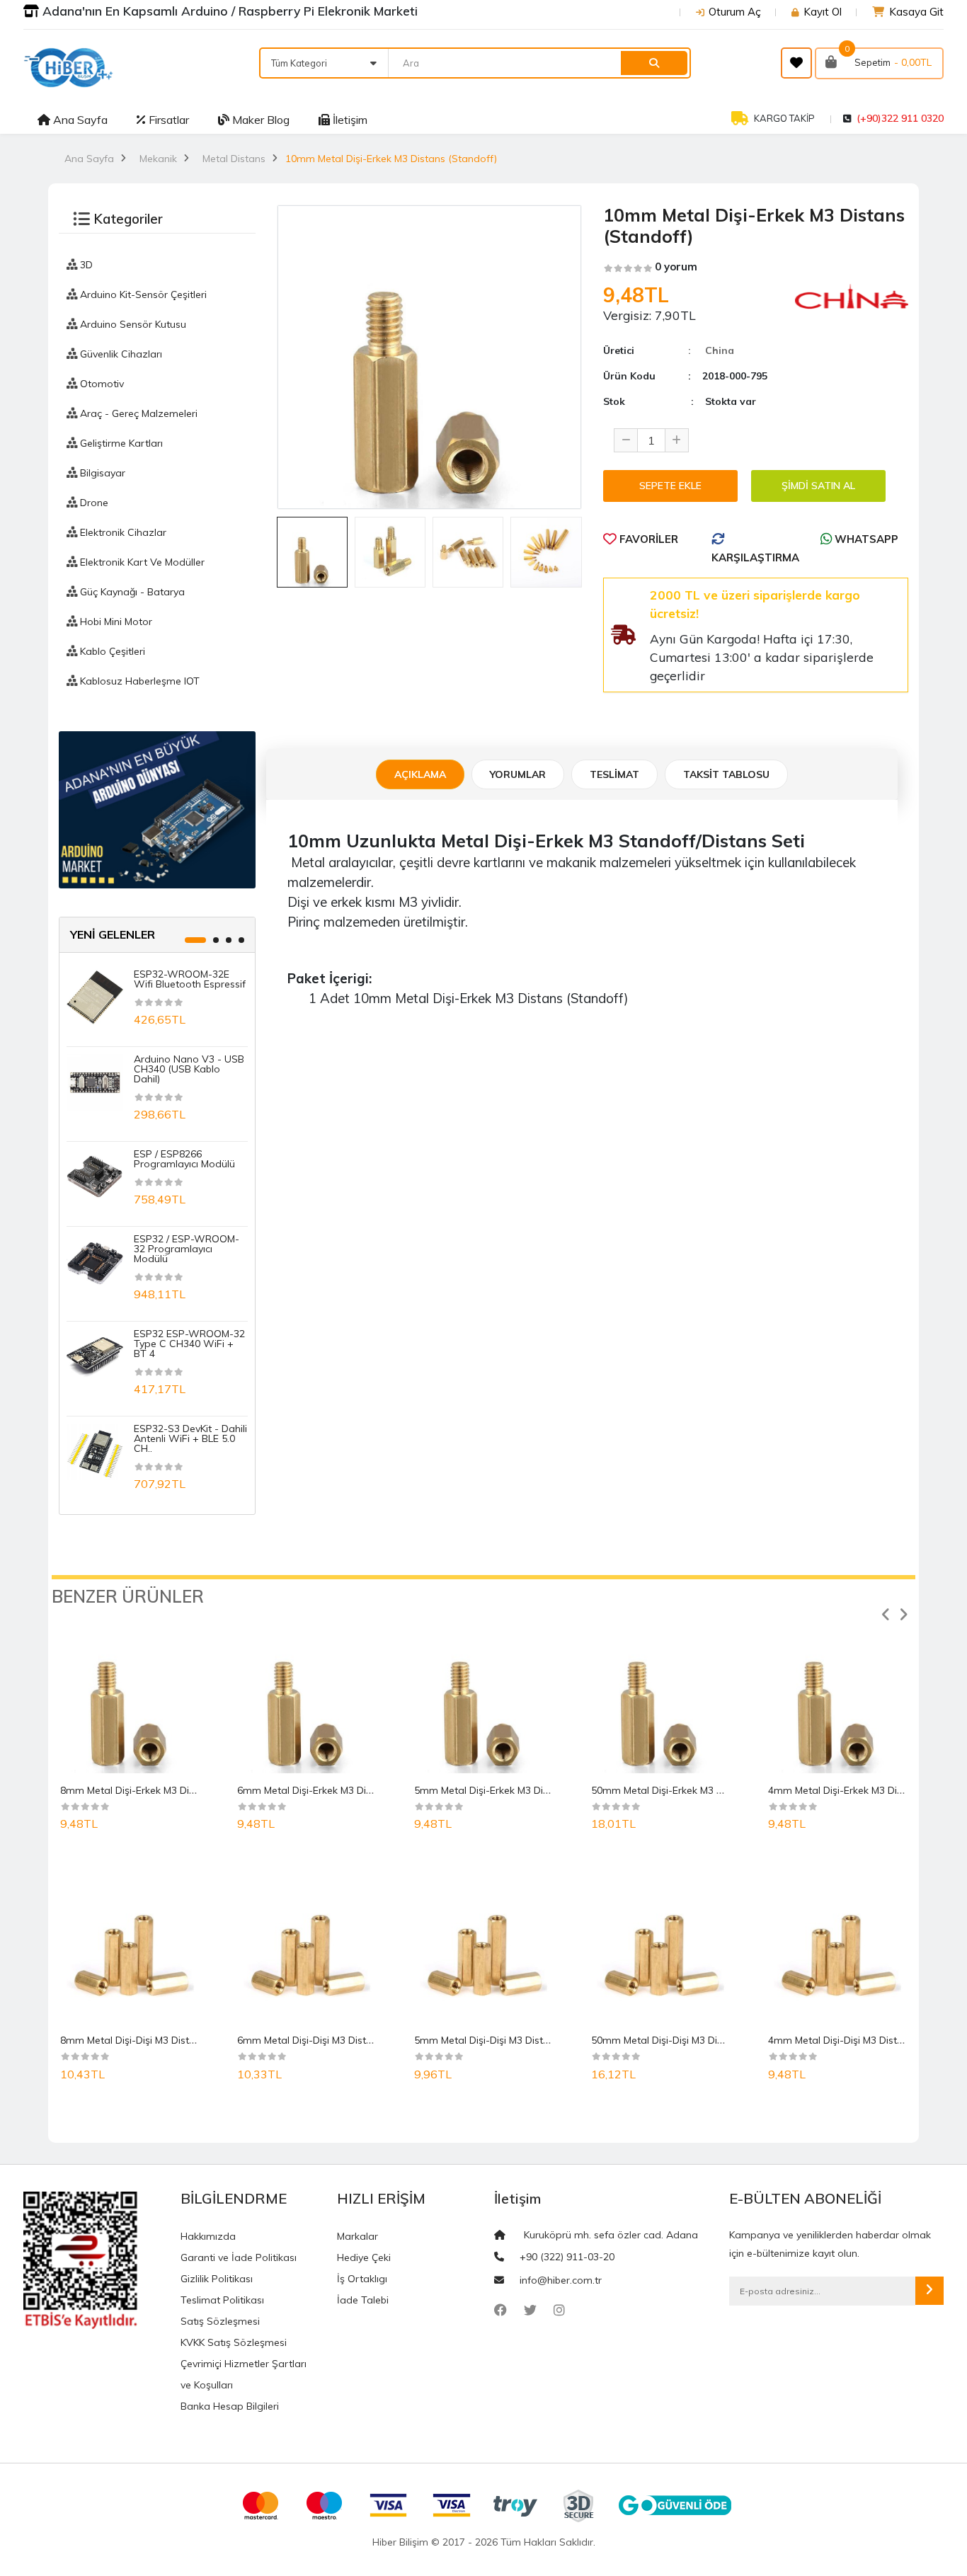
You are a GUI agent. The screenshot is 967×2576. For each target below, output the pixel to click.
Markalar (357, 2236)
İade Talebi (363, 2300)
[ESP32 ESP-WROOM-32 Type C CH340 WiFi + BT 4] (95, 1356)
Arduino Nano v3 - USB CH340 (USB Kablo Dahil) (189, 1069)
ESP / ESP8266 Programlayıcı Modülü (184, 1159)
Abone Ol (929, 2291)
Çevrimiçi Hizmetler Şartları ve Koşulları (244, 2374)
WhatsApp (865, 539)
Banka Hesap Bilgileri (230, 2406)
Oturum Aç (735, 12)
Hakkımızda (208, 2236)
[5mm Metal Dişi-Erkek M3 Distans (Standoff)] (483, 1695)
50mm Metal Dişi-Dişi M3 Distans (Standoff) (693, 2040)
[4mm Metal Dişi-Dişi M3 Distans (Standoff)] (837, 1945)
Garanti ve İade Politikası (239, 2257)
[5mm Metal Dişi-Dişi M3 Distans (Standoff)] (483, 1945)
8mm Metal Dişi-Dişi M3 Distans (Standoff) (159, 2040)
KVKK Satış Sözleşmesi (234, 2342)
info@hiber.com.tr (561, 2280)
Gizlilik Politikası (217, 2279)
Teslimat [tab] (614, 774)
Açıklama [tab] (420, 774)
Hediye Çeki (364, 2257)
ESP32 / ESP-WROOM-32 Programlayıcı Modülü (187, 1249)
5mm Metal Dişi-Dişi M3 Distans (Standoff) (513, 2040)
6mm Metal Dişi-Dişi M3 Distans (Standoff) (336, 2040)
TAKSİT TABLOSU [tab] (726, 774)
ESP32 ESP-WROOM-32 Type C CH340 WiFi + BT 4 (189, 1344)
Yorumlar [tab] (518, 774)
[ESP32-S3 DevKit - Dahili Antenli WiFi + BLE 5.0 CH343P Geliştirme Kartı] (95, 1451)
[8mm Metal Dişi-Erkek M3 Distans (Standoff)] (130, 1695)
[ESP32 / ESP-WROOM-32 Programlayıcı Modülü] (95, 1261)
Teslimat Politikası (222, 2300)
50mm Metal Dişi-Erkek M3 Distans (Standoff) (697, 1790)
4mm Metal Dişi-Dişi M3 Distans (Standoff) (867, 2040)
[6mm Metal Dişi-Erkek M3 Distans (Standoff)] (307, 1695)
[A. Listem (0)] (796, 63)
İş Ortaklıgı (362, 2279)
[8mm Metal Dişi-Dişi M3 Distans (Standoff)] (130, 1945)
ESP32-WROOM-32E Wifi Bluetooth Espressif (190, 979)
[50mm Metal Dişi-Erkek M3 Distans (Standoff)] (660, 1695)
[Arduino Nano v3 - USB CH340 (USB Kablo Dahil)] (95, 1082)
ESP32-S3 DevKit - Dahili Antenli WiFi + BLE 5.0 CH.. (190, 1438)
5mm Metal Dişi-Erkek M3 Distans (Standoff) (517, 1790)
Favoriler (647, 539)
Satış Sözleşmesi (220, 2321)
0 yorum (676, 267)
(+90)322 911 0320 (900, 118)
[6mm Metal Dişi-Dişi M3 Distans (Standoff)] (307, 1945)
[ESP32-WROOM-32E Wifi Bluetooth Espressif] (95, 997)
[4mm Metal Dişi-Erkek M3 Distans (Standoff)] (837, 1695)
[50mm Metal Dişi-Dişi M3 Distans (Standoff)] (660, 1945)
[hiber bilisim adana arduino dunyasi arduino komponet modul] (157, 808)
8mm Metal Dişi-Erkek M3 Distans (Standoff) (163, 1790)
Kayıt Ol (823, 12)
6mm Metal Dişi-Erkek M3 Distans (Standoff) (340, 1790)
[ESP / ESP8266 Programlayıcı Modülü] (95, 1177)
